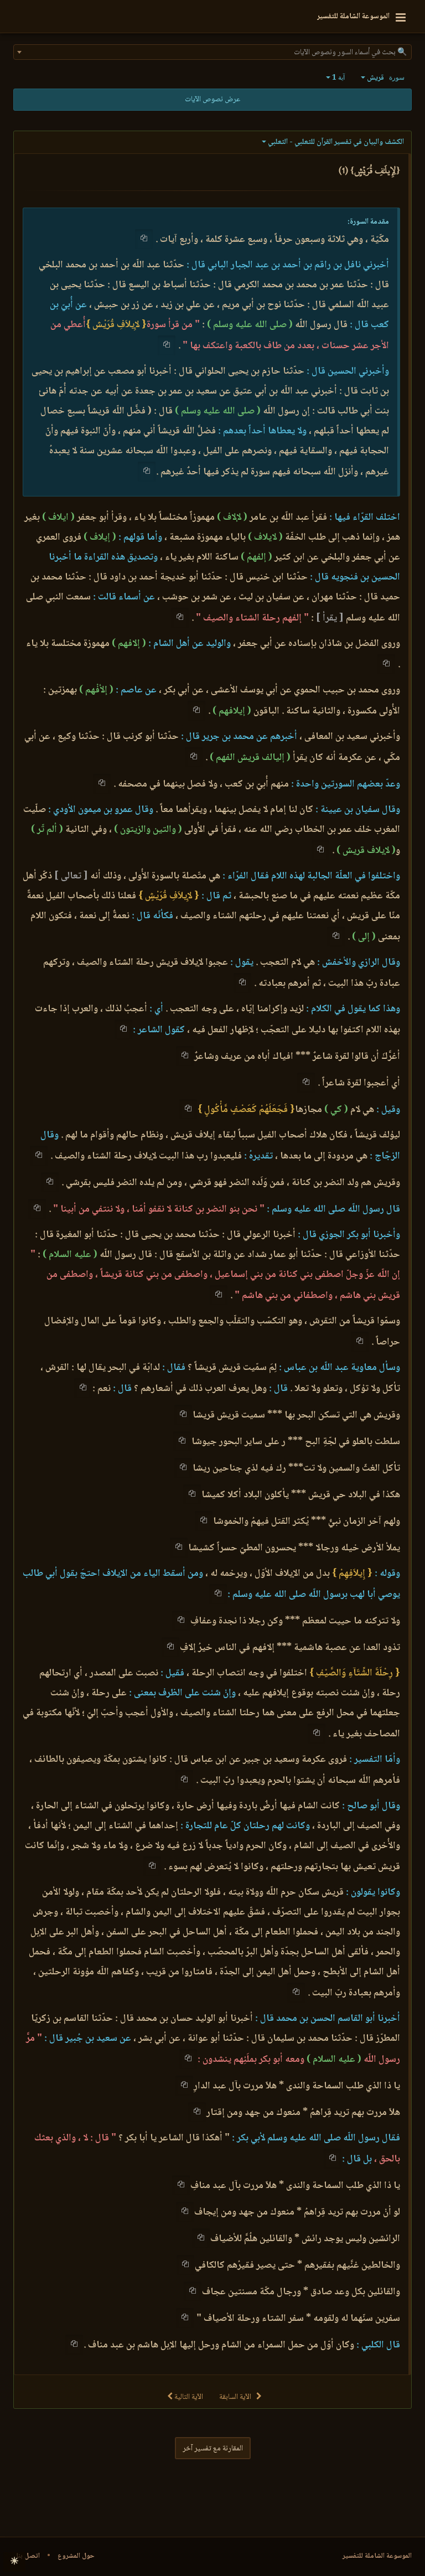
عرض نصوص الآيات (212, 100)
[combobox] (212, 52)
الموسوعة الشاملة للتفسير (377, 2556)
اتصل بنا (28, 2556)
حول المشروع (76, 2556)
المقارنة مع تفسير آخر (213, 2449)
